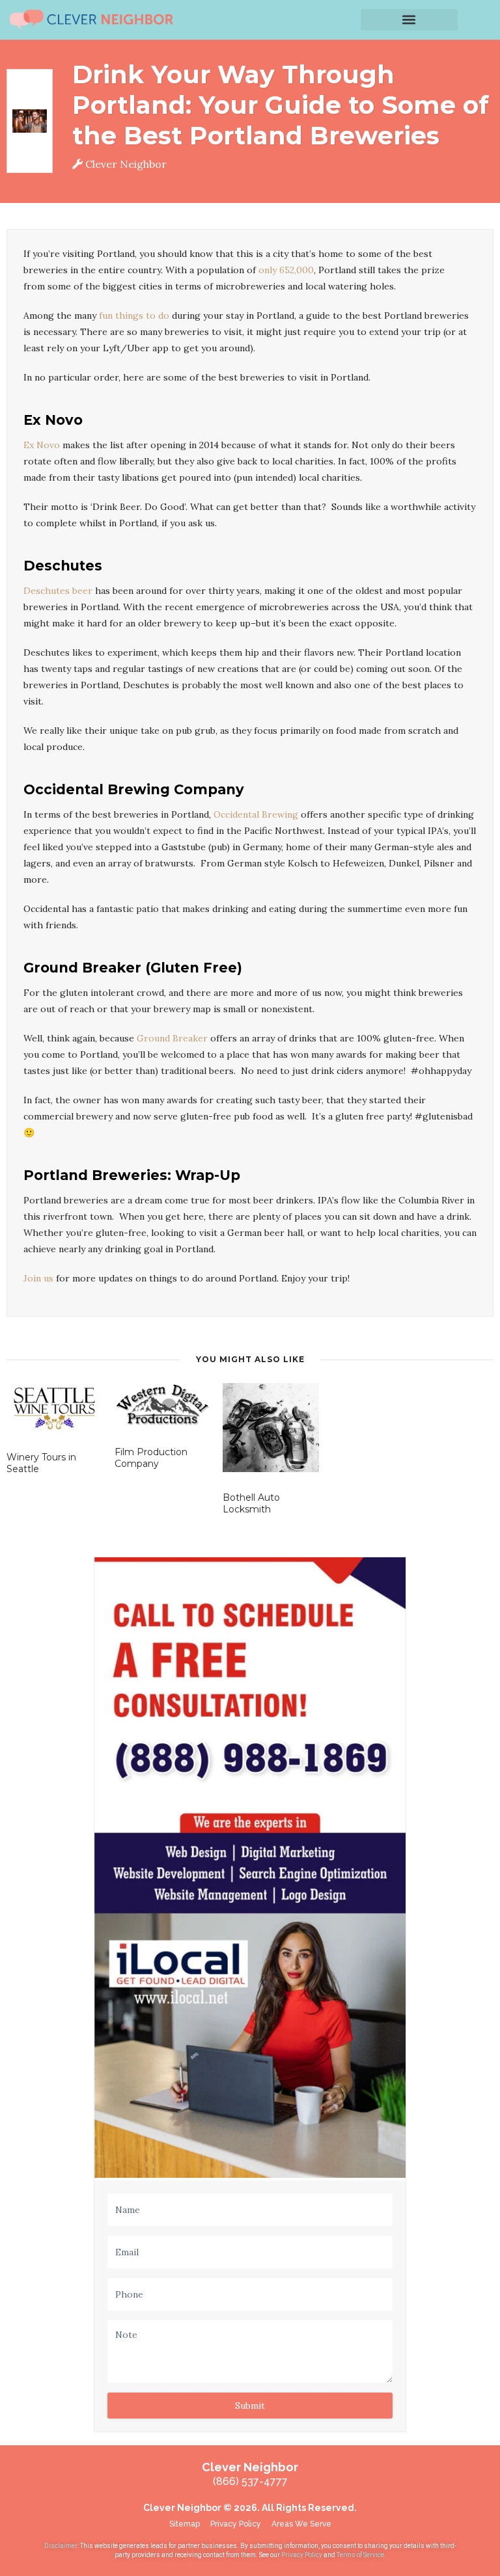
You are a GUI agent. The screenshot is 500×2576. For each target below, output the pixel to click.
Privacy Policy (302, 2555)
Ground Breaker (172, 1038)
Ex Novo (42, 445)
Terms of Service (360, 2555)
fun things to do (134, 315)
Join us (38, 1278)
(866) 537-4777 (250, 2481)
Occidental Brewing (256, 814)
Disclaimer (61, 2546)
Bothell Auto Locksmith (251, 1503)
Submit (250, 2406)
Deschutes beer (58, 591)
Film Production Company (151, 1458)
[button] (410, 20)
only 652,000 (286, 270)
